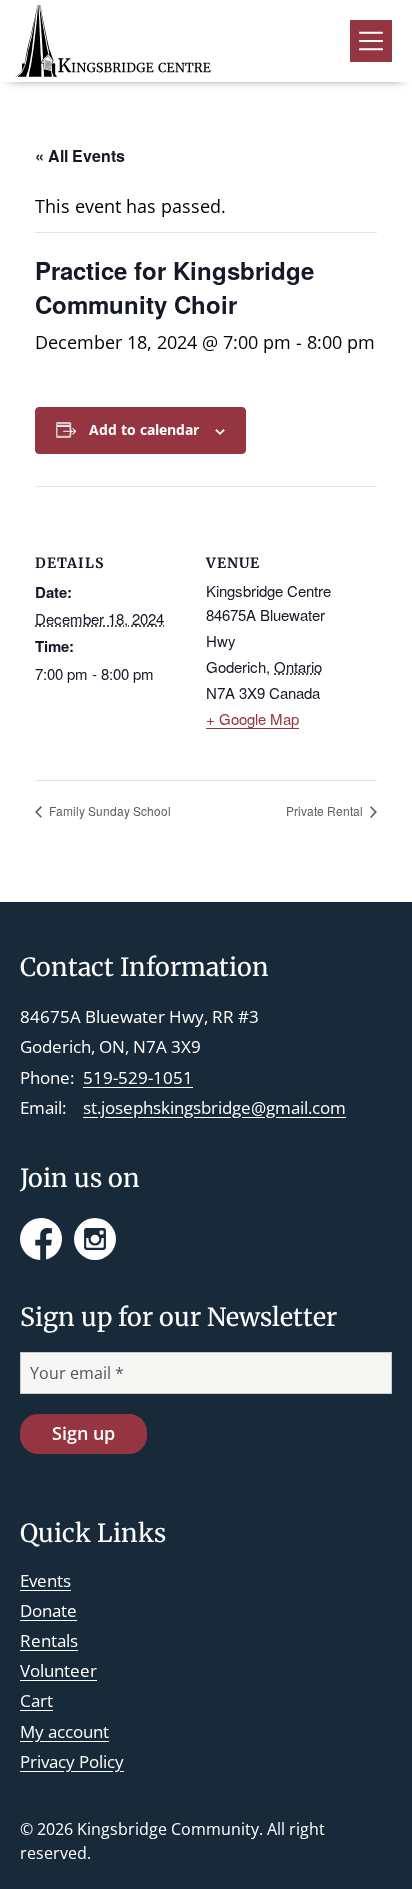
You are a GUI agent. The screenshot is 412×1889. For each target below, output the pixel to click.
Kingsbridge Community (168, 1829)
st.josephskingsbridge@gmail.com (214, 1107)
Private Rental (326, 810)
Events (45, 1580)
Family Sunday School (108, 810)
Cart (36, 1700)
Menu (371, 41)
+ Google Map (252, 718)
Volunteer (58, 1670)
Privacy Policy (72, 1761)
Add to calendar (144, 429)
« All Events (80, 155)
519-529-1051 (138, 1077)
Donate (48, 1610)
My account (64, 1731)
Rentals (49, 1640)
